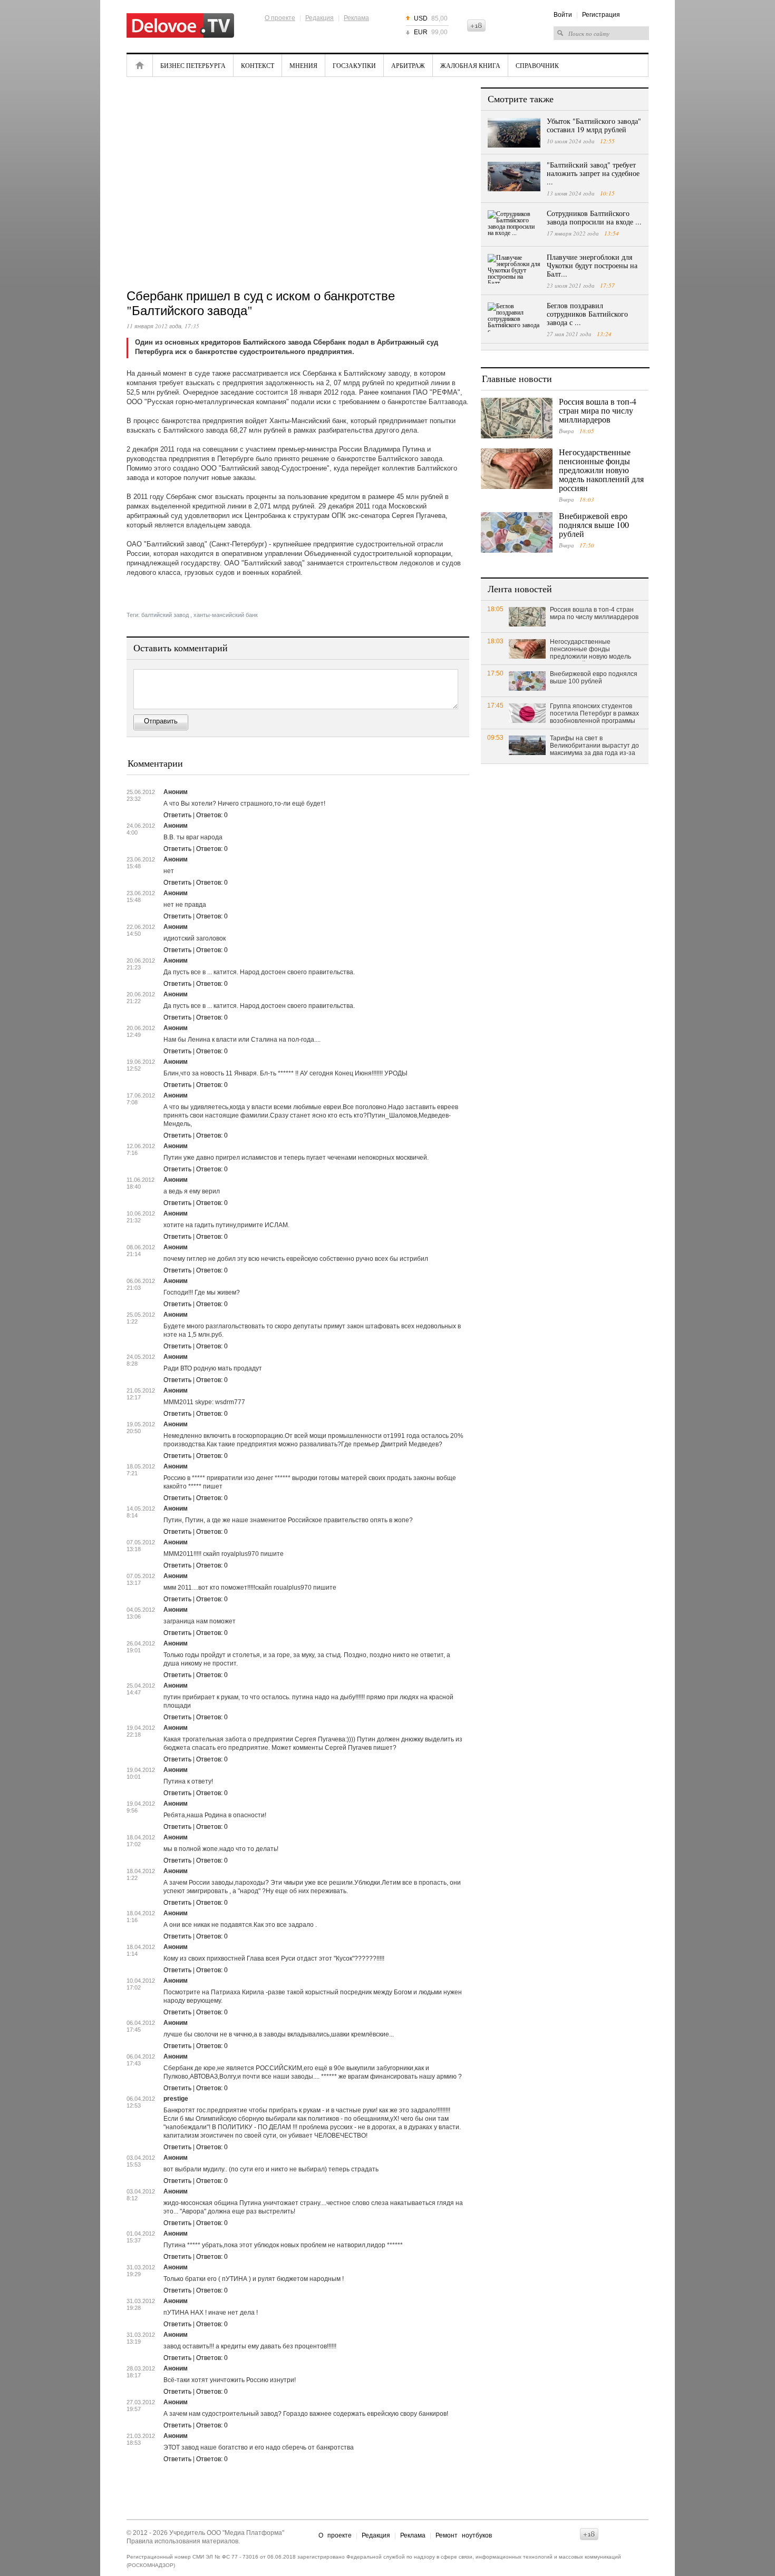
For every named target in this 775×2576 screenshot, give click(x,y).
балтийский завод (165, 615)
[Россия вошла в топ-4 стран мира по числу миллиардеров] (517, 418)
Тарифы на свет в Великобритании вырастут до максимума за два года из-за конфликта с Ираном (594, 746)
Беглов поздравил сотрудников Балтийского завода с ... (587, 314)
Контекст (258, 65)
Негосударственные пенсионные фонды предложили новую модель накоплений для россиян (601, 470)
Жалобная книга (470, 65)
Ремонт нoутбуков (464, 2535)
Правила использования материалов (182, 2541)
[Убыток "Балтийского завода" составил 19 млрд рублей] (514, 133)
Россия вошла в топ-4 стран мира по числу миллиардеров (598, 410)
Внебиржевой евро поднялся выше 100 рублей (594, 525)
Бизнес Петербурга (193, 65)
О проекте (280, 18)
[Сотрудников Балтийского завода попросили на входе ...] (514, 225)
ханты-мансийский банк (226, 615)
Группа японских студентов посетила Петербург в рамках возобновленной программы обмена (594, 714)
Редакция (319, 18)
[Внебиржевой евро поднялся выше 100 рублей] (517, 532)
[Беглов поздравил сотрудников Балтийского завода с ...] (514, 317)
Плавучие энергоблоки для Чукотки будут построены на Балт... (592, 265)
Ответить (177, 815)
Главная (140, 65)
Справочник (537, 65)
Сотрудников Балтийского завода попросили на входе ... (594, 217)
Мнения (303, 65)
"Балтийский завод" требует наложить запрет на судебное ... (593, 173)
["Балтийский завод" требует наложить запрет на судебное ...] (514, 177)
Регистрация (601, 15)
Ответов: (212, 815)
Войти (563, 15)
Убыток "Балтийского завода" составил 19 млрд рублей (594, 125)
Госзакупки (354, 65)
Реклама (356, 18)
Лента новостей (520, 589)
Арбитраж (408, 65)
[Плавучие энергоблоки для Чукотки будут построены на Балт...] (514, 269)
